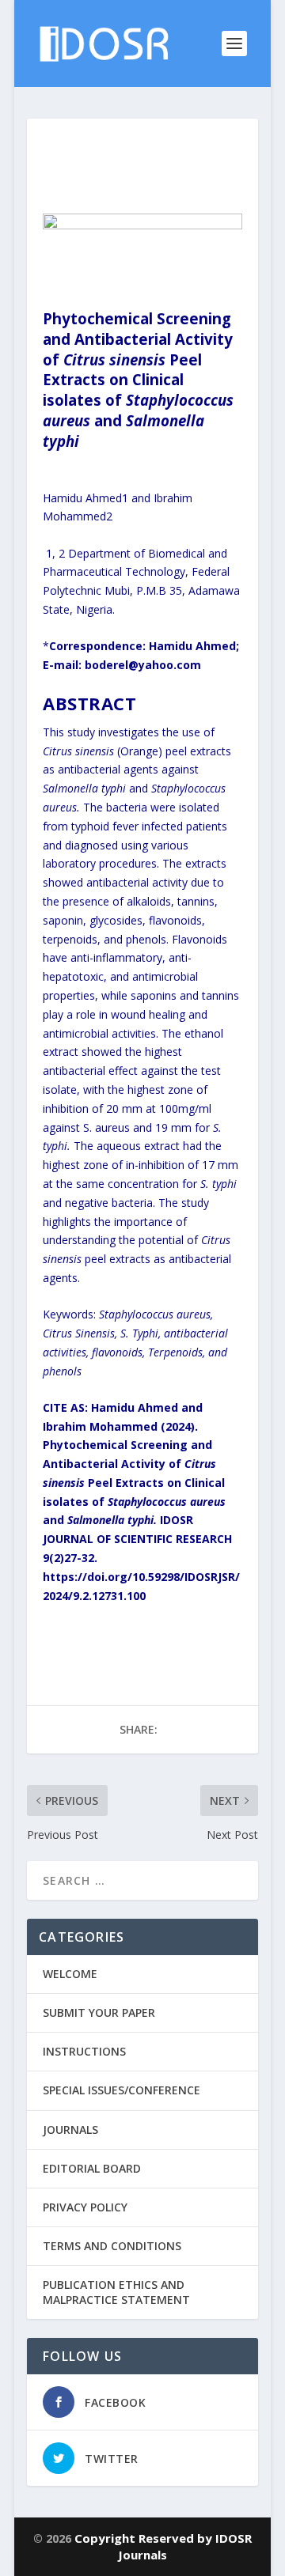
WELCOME (70, 1974)
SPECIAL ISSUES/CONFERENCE (122, 2090)
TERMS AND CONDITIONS (112, 2246)
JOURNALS (70, 2130)
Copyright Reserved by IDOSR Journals (163, 2546)
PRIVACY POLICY (85, 2207)
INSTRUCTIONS (84, 2051)
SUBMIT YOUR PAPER (99, 2012)
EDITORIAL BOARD (92, 2168)
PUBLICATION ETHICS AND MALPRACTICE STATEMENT (116, 2292)
